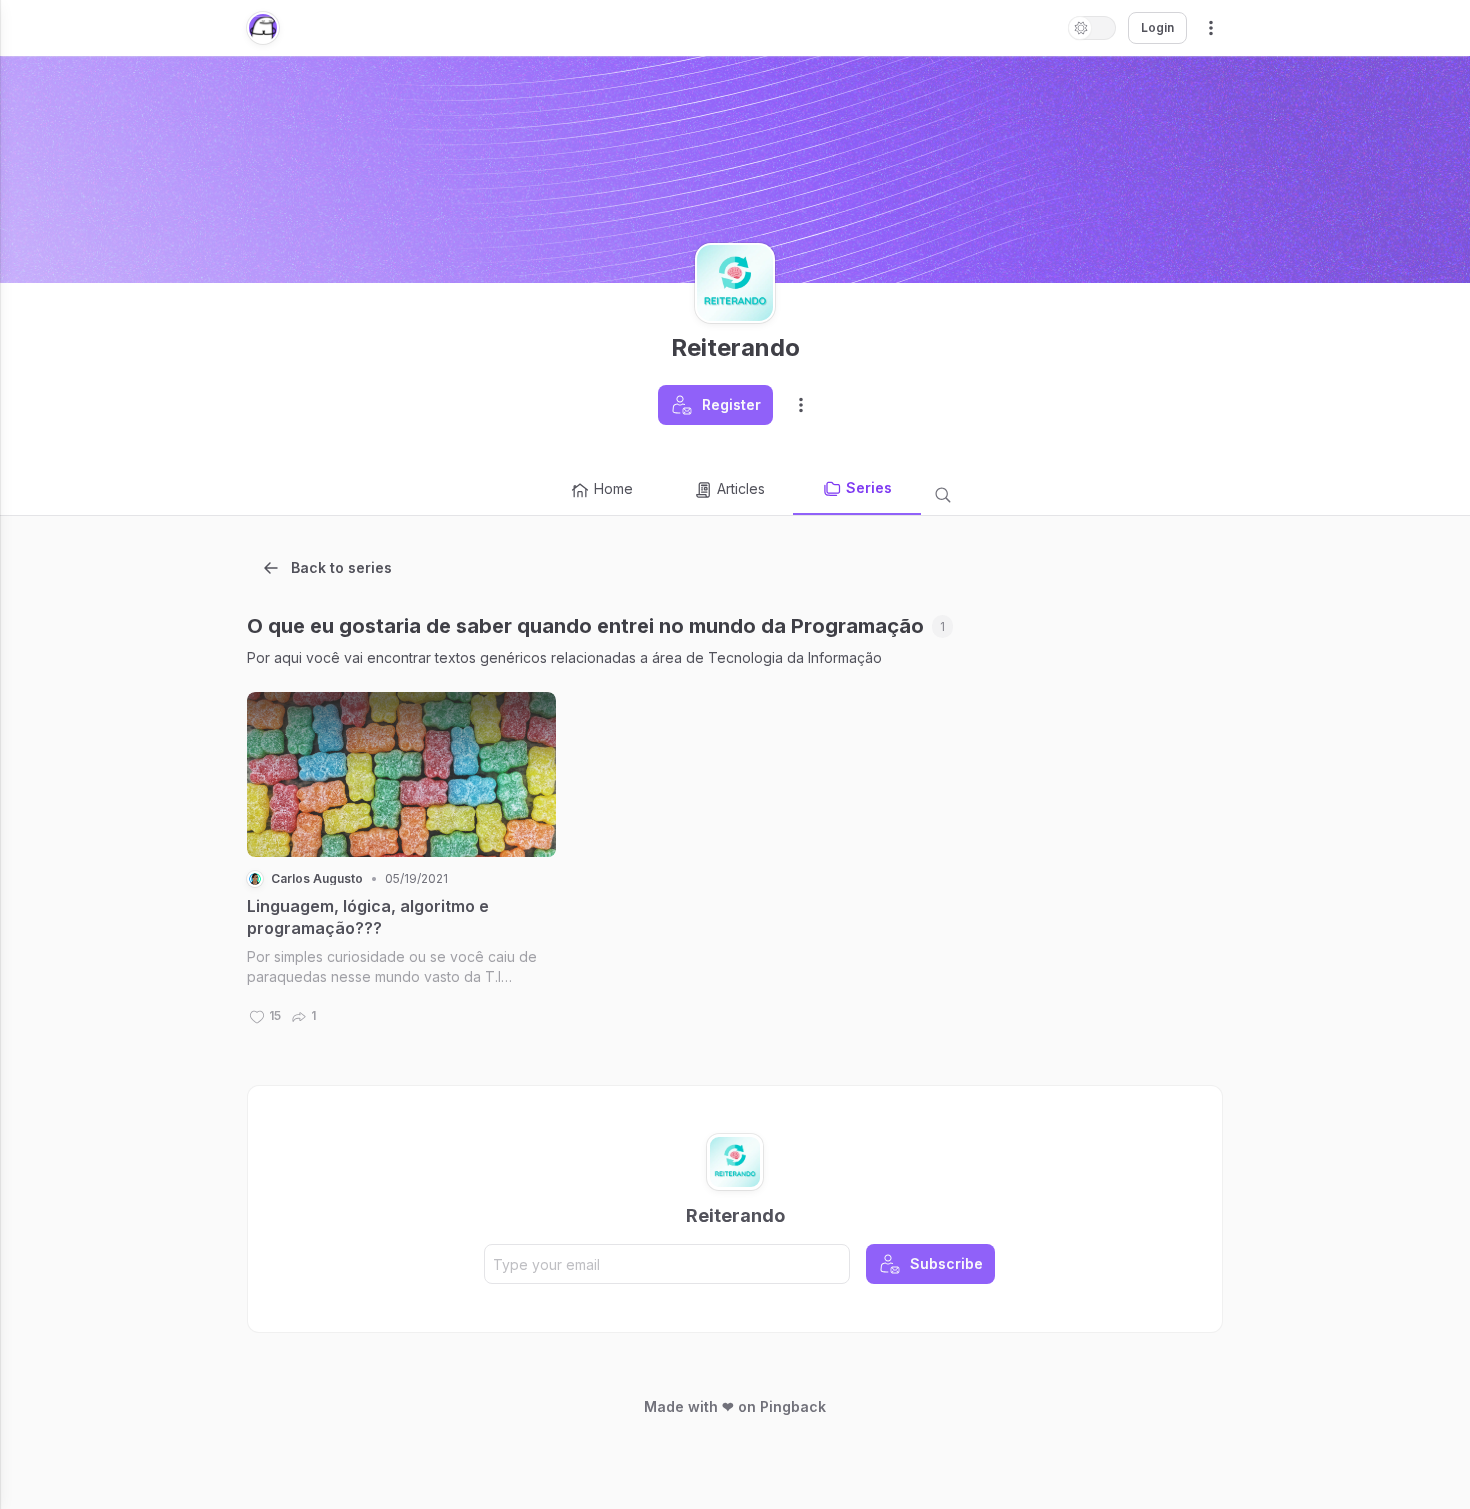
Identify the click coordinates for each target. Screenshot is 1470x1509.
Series (869, 487)
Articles (741, 488)
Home (613, 488)
